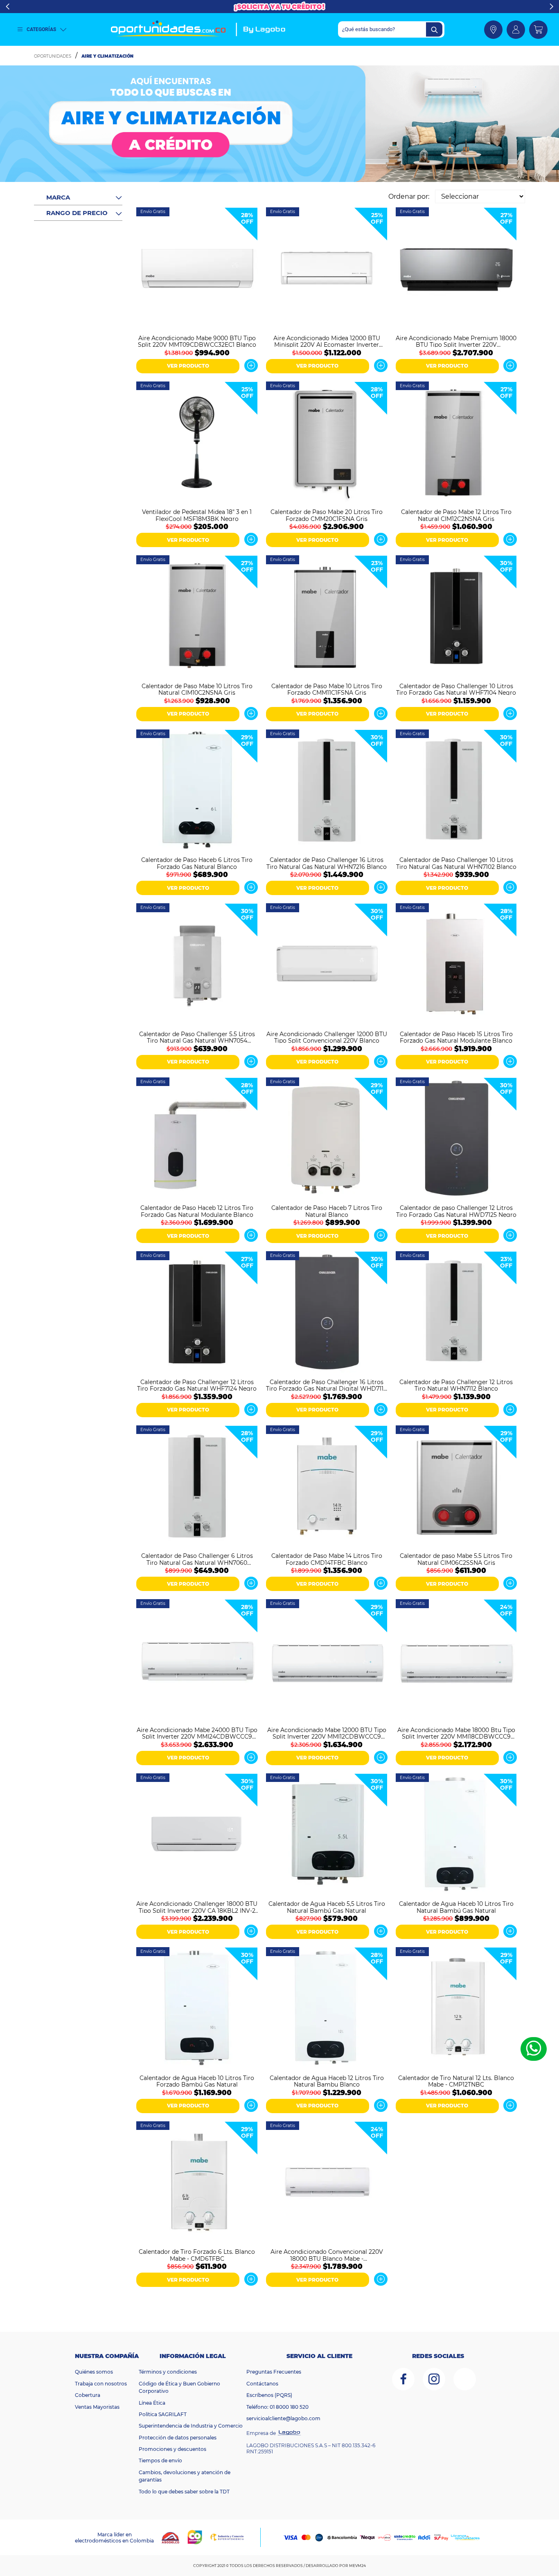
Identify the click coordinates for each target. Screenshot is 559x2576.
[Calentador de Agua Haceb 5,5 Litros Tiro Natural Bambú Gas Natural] (327, 1835)
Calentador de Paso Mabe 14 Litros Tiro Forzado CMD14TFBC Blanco (327, 1559)
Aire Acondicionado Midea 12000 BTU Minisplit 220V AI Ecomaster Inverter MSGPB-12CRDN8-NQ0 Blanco (327, 341)
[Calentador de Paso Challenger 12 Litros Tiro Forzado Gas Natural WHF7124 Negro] (197, 1313)
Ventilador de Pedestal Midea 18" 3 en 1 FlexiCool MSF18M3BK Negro (197, 515)
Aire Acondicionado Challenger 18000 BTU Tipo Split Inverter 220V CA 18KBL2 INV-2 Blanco (197, 1907)
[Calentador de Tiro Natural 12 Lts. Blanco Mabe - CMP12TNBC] (456, 2009)
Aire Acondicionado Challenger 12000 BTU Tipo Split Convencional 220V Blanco (327, 1037)
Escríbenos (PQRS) (269, 2395)
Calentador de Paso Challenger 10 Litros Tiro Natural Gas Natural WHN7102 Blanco (456, 863)
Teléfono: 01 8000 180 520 (277, 2407)
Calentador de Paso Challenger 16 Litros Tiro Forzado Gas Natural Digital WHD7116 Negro (327, 1385)
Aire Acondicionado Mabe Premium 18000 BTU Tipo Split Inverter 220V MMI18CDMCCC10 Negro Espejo (456, 341)
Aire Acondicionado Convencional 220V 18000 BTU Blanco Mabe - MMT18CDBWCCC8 (327, 2255)
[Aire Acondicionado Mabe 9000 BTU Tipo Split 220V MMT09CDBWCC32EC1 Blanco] (197, 269)
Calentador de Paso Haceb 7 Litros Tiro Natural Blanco (327, 1211)
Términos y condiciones (168, 2372)
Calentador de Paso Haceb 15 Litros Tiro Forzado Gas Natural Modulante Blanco (456, 1037)
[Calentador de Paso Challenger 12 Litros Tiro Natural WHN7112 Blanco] (456, 1313)
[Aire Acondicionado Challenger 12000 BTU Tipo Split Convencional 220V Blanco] (327, 965)
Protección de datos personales (178, 2438)
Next (551, 7)
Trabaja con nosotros (101, 2384)
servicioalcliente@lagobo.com (283, 2418)
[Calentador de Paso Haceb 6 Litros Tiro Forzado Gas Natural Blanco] (197, 791)
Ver (251, 366)
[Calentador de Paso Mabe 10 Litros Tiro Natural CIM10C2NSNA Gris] (197, 617)
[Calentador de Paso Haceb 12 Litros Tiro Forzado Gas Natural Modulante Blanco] (197, 1139)
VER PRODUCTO (188, 366)
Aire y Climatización (107, 56)
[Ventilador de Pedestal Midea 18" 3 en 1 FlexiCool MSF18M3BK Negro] (197, 443)
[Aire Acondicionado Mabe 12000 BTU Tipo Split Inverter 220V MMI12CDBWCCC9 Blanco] (327, 1661)
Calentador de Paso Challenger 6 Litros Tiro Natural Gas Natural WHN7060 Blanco (197, 1559)
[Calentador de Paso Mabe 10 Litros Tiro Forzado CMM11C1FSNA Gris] (327, 617)
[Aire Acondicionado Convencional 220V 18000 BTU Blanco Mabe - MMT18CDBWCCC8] (327, 2183)
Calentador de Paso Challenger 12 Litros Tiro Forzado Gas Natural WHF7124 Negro (197, 1385)
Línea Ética (152, 2403)
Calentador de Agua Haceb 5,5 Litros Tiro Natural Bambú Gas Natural (327, 1907)
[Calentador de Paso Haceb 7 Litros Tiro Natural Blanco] (327, 1139)
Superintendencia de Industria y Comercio (191, 2426)
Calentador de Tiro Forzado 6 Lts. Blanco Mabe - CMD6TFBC (197, 2255)
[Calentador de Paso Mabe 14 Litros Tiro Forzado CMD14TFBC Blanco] (327, 1487)
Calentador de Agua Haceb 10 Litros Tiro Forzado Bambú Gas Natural (197, 2081)
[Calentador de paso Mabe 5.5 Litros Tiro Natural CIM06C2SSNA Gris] (456, 1487)
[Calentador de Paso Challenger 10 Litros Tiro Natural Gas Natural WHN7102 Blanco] (456, 791)
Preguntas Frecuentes (274, 2372)
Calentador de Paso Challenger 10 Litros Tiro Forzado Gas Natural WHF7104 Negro (456, 689)
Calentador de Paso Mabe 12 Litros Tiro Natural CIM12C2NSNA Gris (456, 515)
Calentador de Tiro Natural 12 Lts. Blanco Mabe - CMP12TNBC (456, 2081)
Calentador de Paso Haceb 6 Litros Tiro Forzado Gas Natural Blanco (197, 863)
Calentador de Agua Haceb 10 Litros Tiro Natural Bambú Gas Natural (456, 1907)
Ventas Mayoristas (97, 2407)
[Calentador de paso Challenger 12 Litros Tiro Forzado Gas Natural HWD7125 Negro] (456, 1139)
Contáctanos (262, 2384)
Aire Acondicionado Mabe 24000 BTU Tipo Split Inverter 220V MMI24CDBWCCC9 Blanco (197, 1733)
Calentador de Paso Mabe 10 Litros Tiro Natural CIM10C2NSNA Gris (197, 689)
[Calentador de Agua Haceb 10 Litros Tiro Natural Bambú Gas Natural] (456, 1835)
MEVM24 (357, 2566)
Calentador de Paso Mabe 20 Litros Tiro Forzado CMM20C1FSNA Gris (327, 515)
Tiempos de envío (160, 2460)
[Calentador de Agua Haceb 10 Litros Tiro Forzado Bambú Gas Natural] (197, 2009)
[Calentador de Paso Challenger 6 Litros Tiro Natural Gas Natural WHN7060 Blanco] (197, 1487)
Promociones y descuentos (172, 2449)
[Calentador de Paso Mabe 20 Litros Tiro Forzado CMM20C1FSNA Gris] (327, 443)
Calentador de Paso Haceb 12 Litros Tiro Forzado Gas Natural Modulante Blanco (197, 1211)
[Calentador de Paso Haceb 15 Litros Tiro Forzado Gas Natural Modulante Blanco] (456, 965)
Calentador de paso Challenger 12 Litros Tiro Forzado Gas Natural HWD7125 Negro (456, 1211)
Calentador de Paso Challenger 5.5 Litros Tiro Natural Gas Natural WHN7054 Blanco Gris (197, 1037)
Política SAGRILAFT (163, 2414)
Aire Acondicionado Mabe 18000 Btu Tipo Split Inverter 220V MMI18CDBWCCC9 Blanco (456, 1733)
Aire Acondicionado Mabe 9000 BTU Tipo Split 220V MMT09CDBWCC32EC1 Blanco (197, 341)
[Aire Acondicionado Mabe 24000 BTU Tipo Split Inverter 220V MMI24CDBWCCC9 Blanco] (197, 1661)
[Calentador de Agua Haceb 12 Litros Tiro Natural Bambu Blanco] (327, 2009)
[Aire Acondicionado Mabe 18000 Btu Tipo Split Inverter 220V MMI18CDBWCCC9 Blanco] (456, 1661)
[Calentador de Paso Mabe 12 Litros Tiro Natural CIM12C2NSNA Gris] (456, 443)
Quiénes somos (94, 2372)
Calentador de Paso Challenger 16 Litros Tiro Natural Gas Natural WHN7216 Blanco (327, 863)
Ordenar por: (409, 196)
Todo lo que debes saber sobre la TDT (184, 2492)
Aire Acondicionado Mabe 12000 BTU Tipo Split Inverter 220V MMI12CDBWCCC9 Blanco (327, 1733)
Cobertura (88, 2395)
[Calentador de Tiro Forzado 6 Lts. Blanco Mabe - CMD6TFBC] (197, 2183)
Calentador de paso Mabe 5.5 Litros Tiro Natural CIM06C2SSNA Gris (456, 1559)
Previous (8, 7)
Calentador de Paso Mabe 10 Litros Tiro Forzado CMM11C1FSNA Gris (327, 689)
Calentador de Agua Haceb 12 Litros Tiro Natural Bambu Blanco (327, 2081)
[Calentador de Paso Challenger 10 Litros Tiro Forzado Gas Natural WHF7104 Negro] (456, 617)
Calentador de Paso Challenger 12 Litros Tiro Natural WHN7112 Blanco (456, 1385)
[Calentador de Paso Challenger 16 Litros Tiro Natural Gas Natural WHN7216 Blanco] (327, 791)
